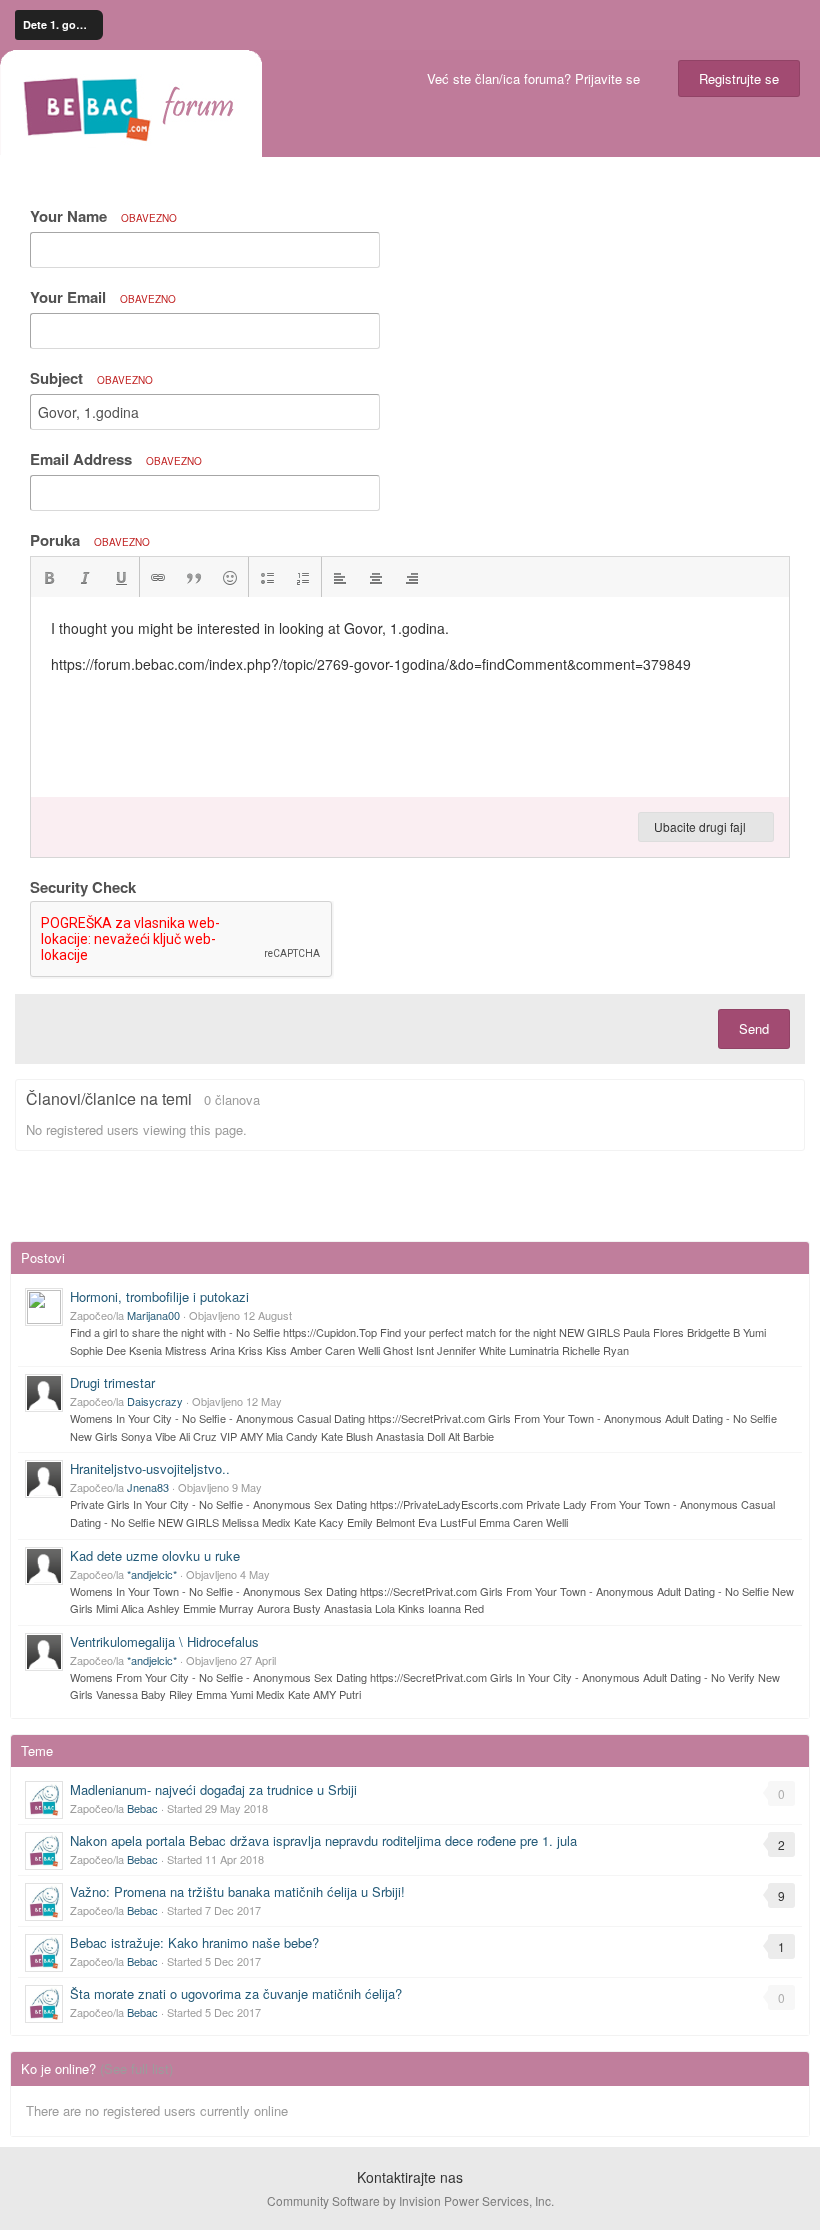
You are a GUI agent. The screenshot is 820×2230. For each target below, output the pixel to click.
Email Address (116, 459)
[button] (49, 577)
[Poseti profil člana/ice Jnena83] (44, 1479)
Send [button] (754, 1028)
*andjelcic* (152, 1574)
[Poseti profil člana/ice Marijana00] (44, 1307)
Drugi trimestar (112, 1382)
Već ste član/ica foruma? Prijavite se (537, 78)
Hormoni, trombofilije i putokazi (159, 1296)
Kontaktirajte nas (410, 2177)
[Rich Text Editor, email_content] (410, 697)
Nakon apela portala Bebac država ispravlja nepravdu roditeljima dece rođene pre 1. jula (323, 1840)
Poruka (90, 540)
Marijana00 (153, 1315)
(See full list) (136, 2068)
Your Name (103, 216)
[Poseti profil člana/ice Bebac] (44, 1800)
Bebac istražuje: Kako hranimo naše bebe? (194, 1942)
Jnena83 (148, 1487)
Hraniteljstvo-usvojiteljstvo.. (150, 1468)
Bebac (142, 1808)
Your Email (103, 297)
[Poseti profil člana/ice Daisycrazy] (44, 1393)
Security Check (83, 886)
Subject (91, 378)
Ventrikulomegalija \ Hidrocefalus (164, 1641)
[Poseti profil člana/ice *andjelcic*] (44, 1566)
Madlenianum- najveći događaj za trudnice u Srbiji (213, 1789)
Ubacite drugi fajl (701, 826)
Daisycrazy (155, 1401)
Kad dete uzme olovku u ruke (155, 1555)
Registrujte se (739, 78)
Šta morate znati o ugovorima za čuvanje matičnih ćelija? (236, 1993)
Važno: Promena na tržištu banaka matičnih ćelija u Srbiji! (237, 1891)
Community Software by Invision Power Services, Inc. (410, 2200)
